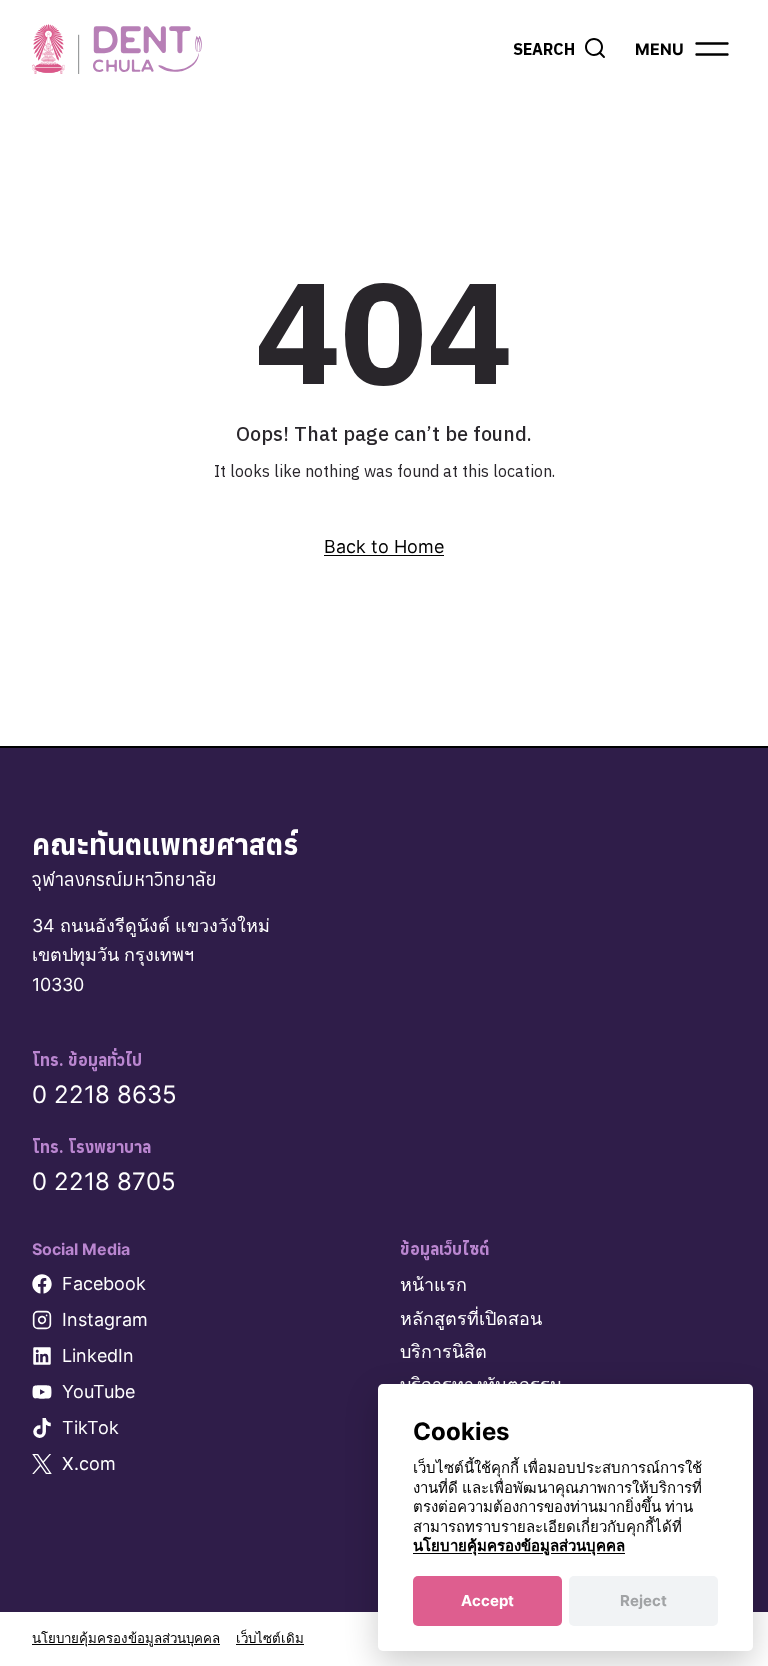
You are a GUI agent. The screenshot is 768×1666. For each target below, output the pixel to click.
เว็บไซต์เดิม (270, 1638)
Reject (643, 1600)
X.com (89, 1463)
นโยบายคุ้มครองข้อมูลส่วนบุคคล (126, 1638)
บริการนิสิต (443, 1351)
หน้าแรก (433, 1284)
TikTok (90, 1427)
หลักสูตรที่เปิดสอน (471, 1318)
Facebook (104, 1283)
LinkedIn (98, 1355)
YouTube (98, 1391)
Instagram (105, 1319)
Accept (487, 1600)
